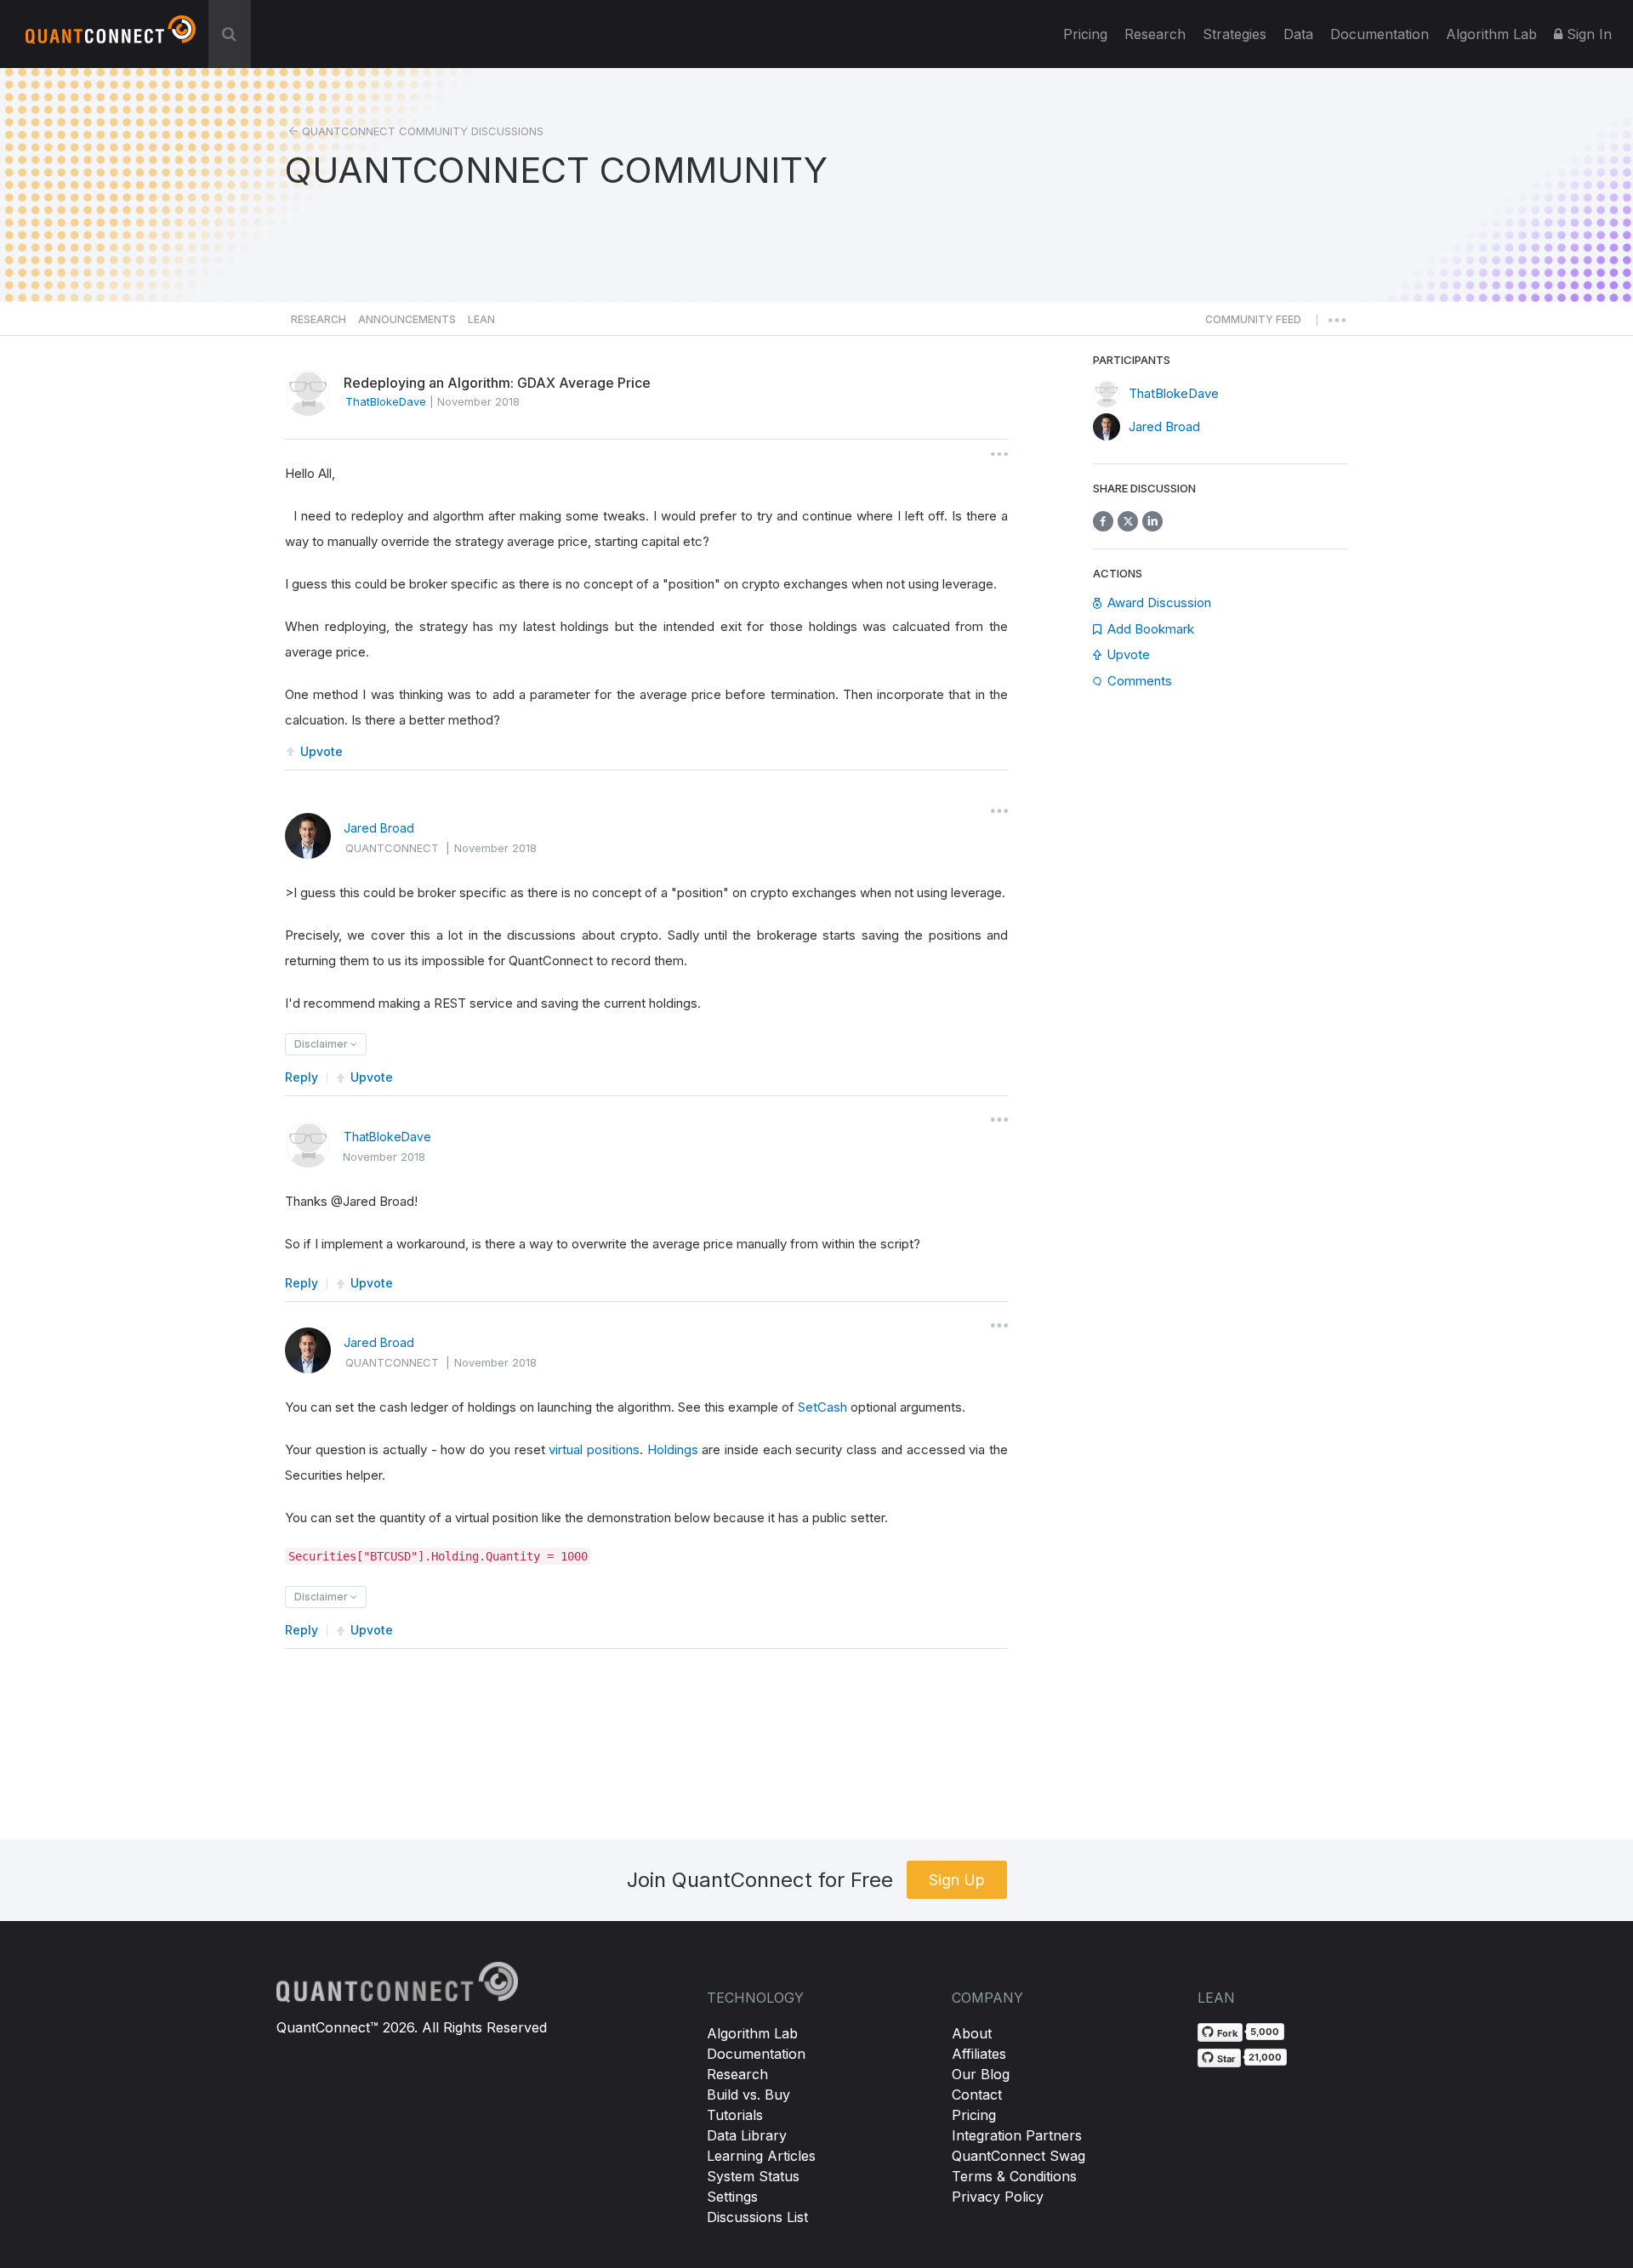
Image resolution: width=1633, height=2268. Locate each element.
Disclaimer (322, 1044)
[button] (1253, 324)
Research (1155, 34)
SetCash (822, 1407)
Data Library (747, 2135)
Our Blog (981, 2074)
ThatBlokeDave (387, 1137)
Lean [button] (481, 319)
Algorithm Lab (752, 2033)
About (972, 2033)
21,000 (1265, 2057)
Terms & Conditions (1014, 2176)
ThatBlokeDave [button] (386, 401)
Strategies (1235, 34)
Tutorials (735, 2115)
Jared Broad (379, 828)
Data (1298, 34)
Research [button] (319, 319)
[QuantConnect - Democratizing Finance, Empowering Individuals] (111, 37)
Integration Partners (1017, 2135)
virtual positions (594, 1449)
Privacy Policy (998, 2197)
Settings (732, 2197)
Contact (977, 2095)
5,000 (1265, 2032)
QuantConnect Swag (1018, 2156)
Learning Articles (761, 2156)
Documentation (756, 2054)
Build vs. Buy (748, 2095)
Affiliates (979, 2054)
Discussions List (757, 2217)
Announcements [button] (407, 319)
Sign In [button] (1587, 34)
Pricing (1085, 34)
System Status (753, 2176)
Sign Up (957, 1880)
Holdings (673, 1449)
